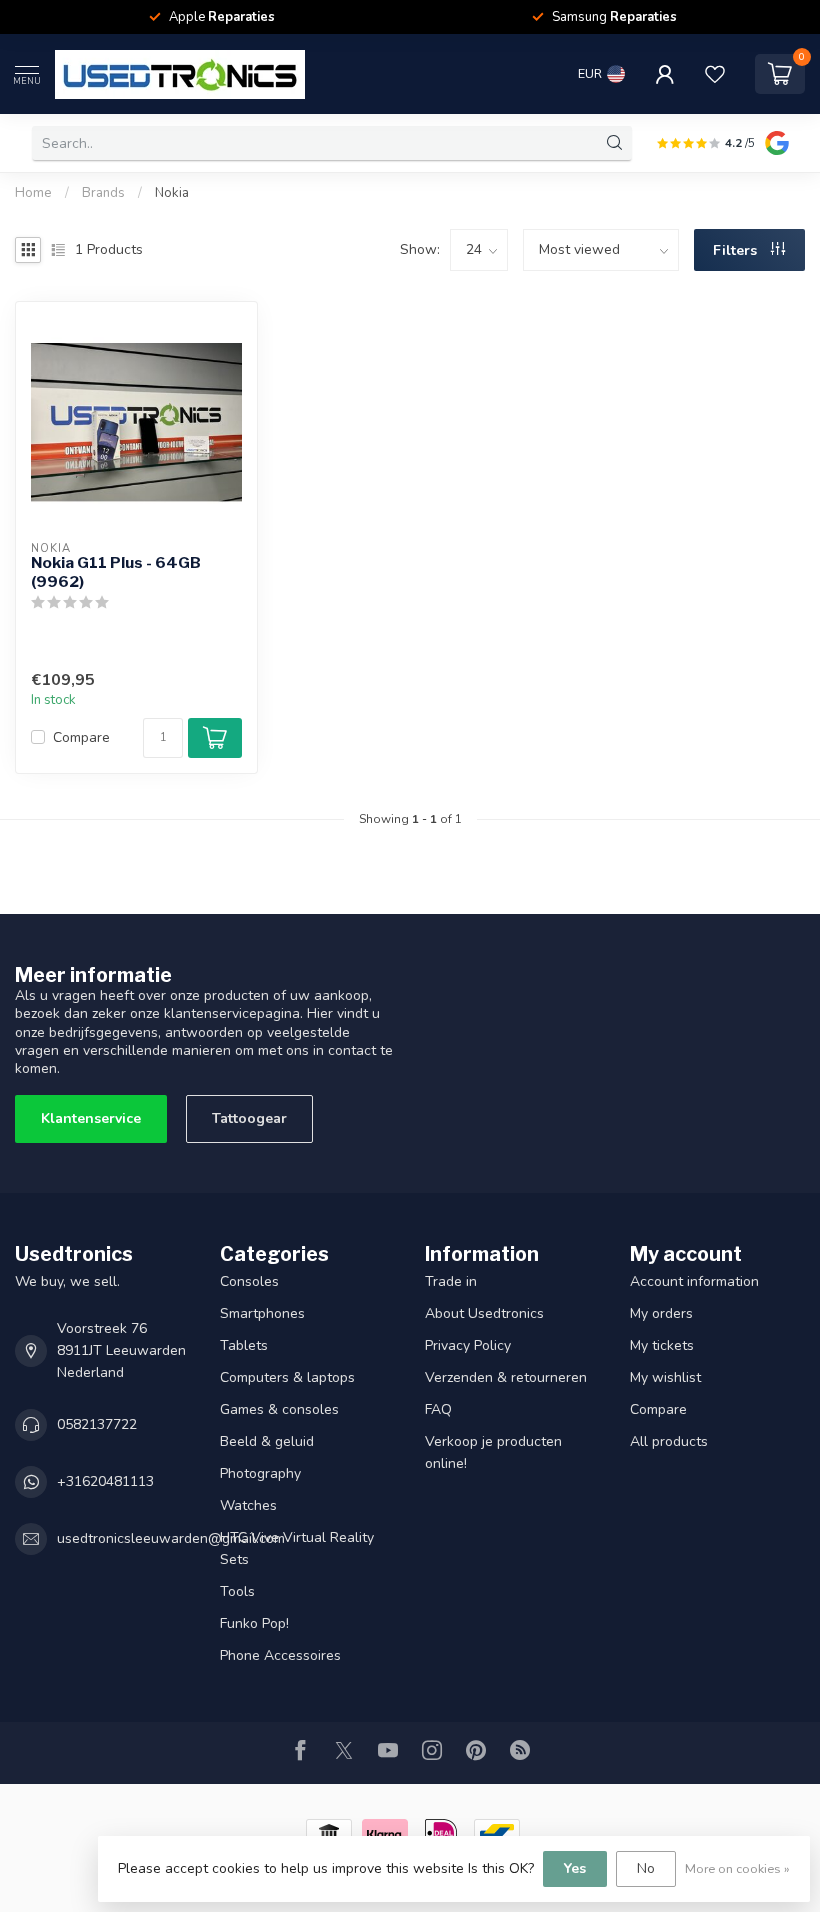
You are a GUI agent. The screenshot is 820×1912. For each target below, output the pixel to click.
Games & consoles (279, 1409)
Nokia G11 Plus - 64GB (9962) (116, 572)
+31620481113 (105, 1481)
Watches (248, 1505)
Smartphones (262, 1313)
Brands (103, 193)
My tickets (662, 1345)
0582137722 (97, 1424)
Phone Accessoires (280, 1655)
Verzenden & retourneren (506, 1377)
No (646, 1868)
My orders (661, 1313)
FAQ (438, 1409)
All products (669, 1441)
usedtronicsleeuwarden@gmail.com (171, 1538)
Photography (260, 1473)
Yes (575, 1868)
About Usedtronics (484, 1313)
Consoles (249, 1281)
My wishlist (665, 1377)
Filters (737, 250)
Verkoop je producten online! (493, 1452)
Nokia (172, 193)
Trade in (451, 1281)
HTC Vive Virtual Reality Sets (297, 1548)
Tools (237, 1591)
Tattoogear (249, 1118)
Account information (694, 1281)
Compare (81, 737)
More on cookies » (737, 1868)
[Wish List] (715, 74)
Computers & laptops (287, 1377)
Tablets (244, 1345)
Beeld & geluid (267, 1441)
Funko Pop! (254, 1623)
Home (33, 193)
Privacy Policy (468, 1345)
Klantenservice (91, 1118)
